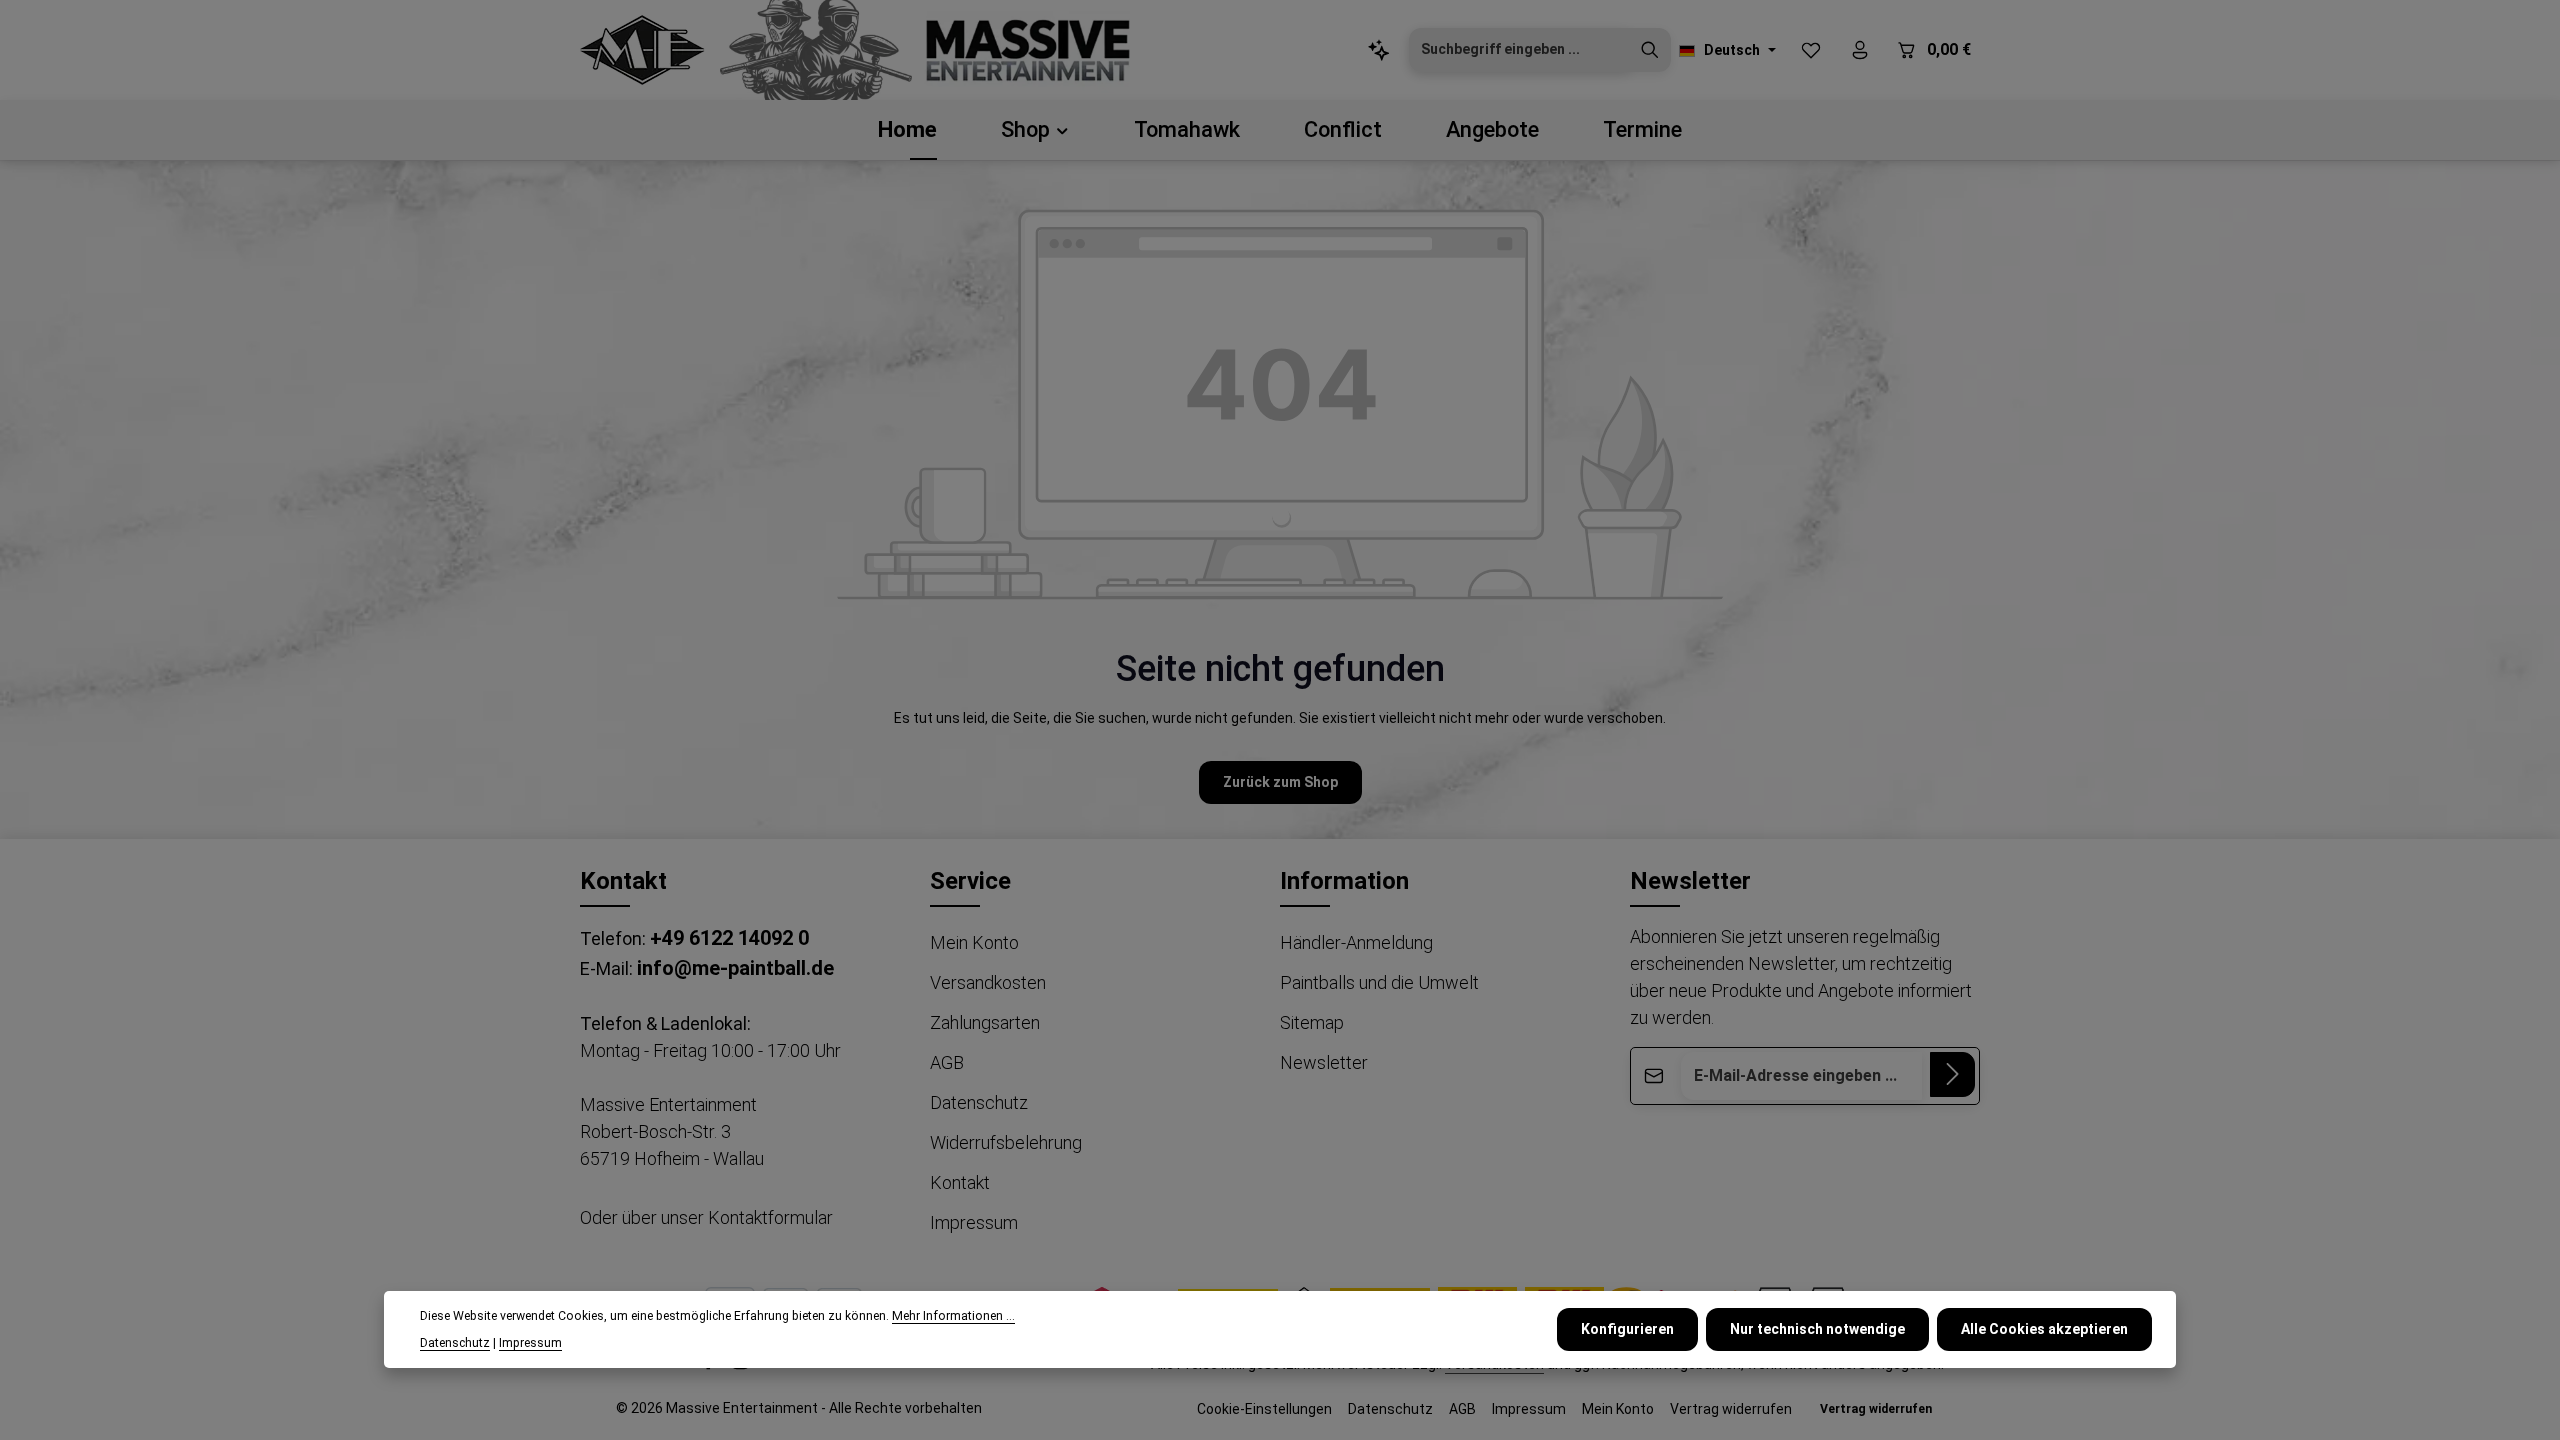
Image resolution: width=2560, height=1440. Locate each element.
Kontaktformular (770, 1217)
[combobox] (1519, 50)
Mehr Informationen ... (953, 1316)
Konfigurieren (1627, 1329)
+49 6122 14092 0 (729, 938)
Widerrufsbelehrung (1006, 1142)
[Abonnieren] (1952, 1074)
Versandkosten (988, 982)
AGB (947, 1062)
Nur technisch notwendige (1817, 1329)
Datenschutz (979, 1102)
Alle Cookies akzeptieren (2044, 1329)
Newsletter (1324, 1062)
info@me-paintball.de (735, 968)
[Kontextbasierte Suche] (1378, 50)
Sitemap (1312, 1022)
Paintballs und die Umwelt (1379, 982)
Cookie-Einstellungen (1264, 1409)
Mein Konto (974, 942)
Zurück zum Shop (1280, 782)
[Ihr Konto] (1859, 50)
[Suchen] (1650, 50)
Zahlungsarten (985, 1022)
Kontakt (960, 1182)
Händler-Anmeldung (1356, 942)
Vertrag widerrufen (1731, 1409)
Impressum (974, 1222)
